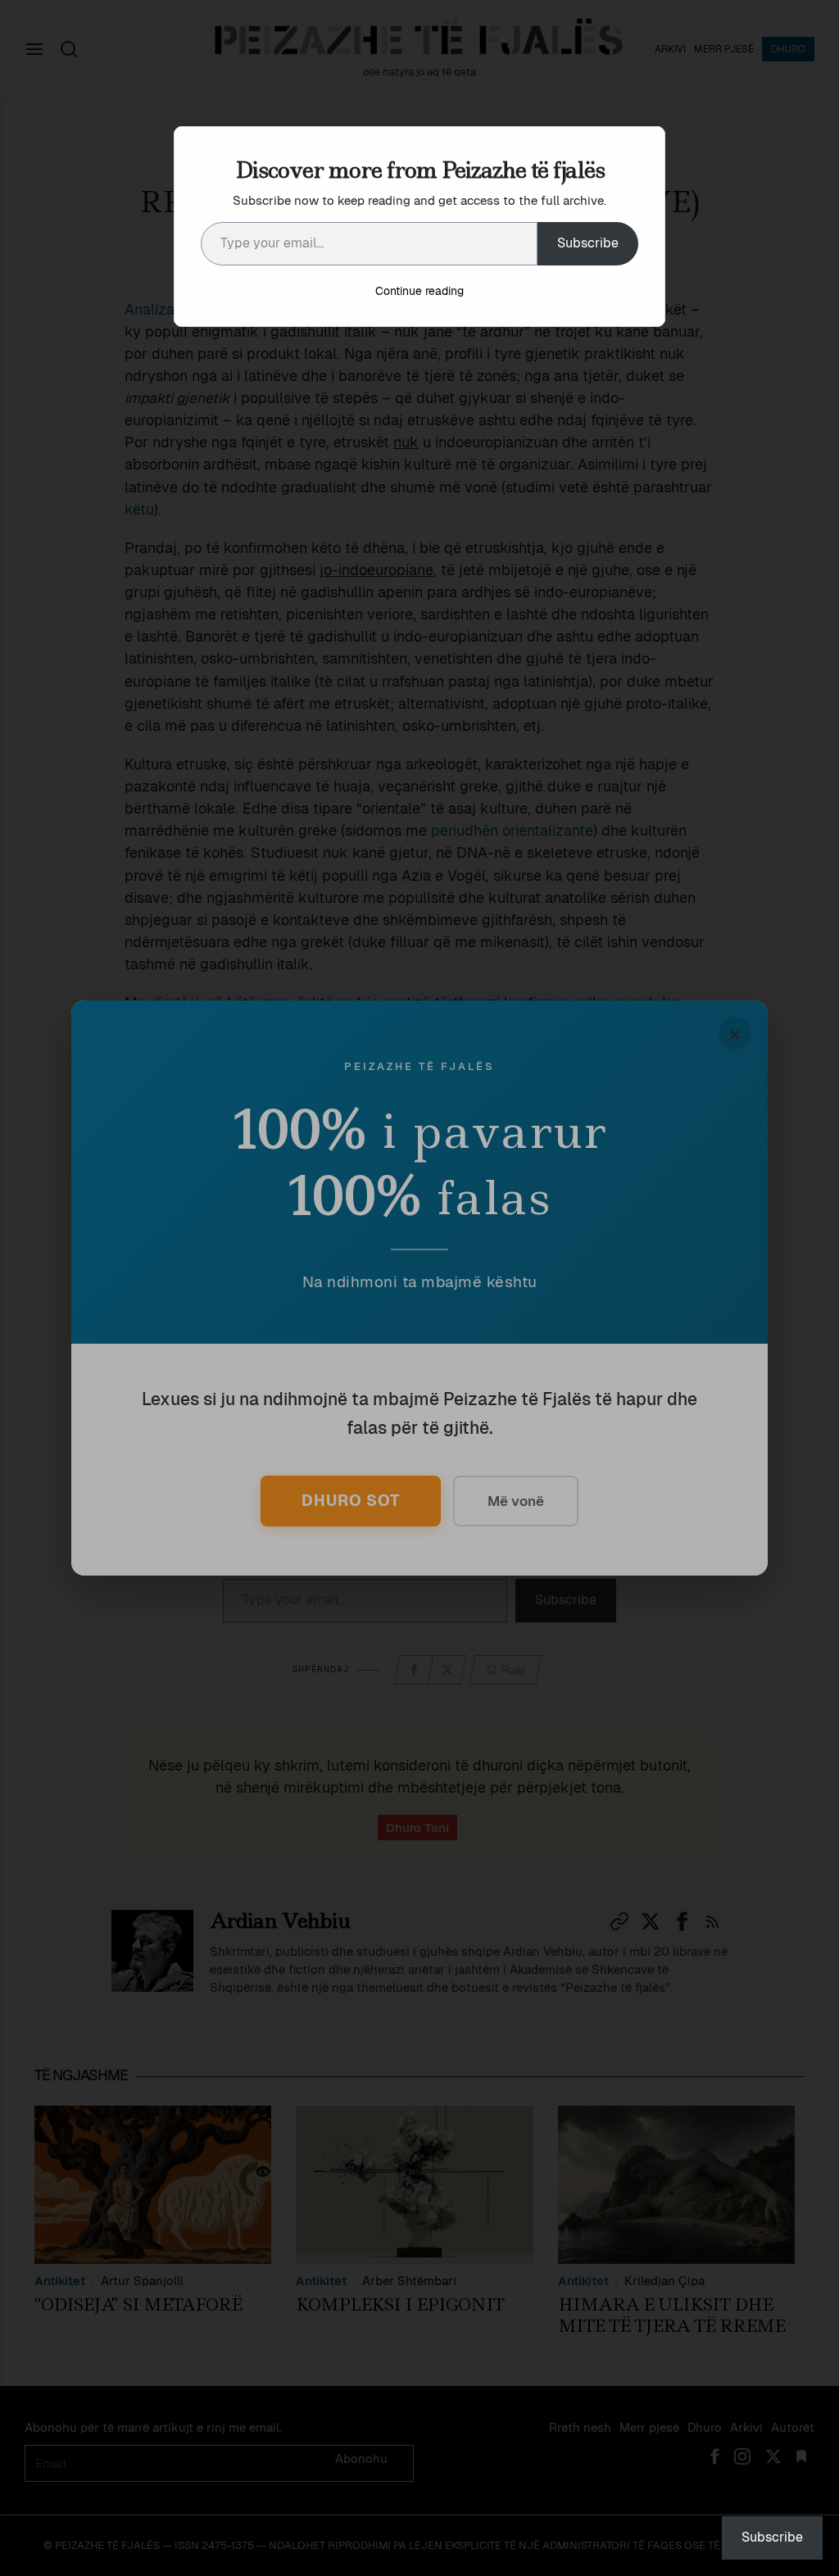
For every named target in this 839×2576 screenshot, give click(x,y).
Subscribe (588, 243)
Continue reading (419, 291)
